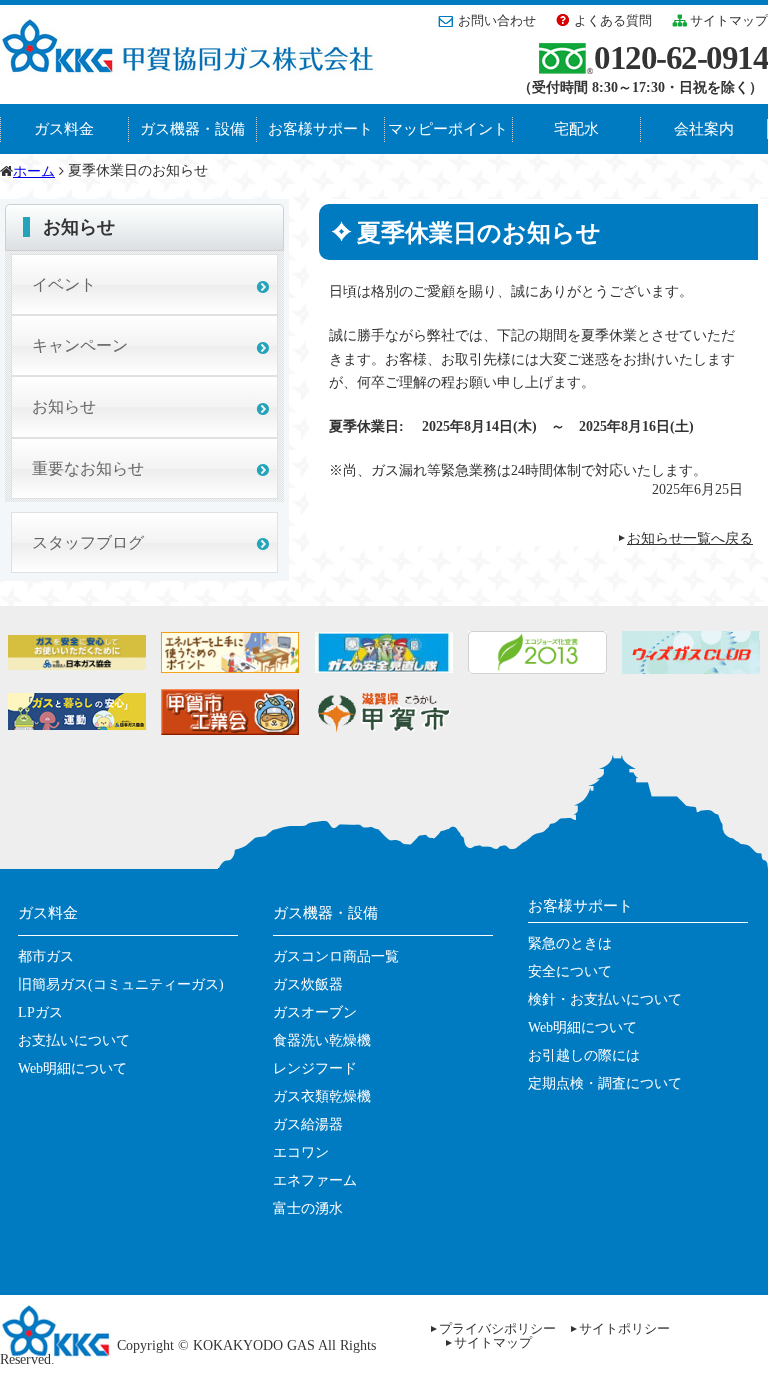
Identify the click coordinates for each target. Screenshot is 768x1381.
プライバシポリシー (497, 1328)
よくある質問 (613, 20)
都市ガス (46, 956)
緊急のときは (570, 943)
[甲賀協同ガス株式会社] (187, 65)
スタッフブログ (88, 542)
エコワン (301, 1152)
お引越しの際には (584, 1055)
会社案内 (704, 129)
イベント (64, 284)
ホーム (34, 171)
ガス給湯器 (308, 1124)
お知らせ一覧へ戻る (690, 538)
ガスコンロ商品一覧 (336, 956)
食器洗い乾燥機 (322, 1040)
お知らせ (64, 406)
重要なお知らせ (88, 468)
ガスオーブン (315, 1012)
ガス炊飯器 (308, 984)
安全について (570, 971)
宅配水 (576, 129)
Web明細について (72, 1068)
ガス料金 (64, 129)
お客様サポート (320, 129)
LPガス (40, 1012)
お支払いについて (74, 1040)
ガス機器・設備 (192, 129)
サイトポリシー (624, 1328)
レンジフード (315, 1068)
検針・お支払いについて (605, 999)
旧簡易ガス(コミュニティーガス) (121, 984)
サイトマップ (729, 20)
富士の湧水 (308, 1208)
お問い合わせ (497, 20)
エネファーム (315, 1180)
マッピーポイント (448, 129)
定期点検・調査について (605, 1083)
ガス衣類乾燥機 (322, 1096)
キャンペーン (80, 345)
